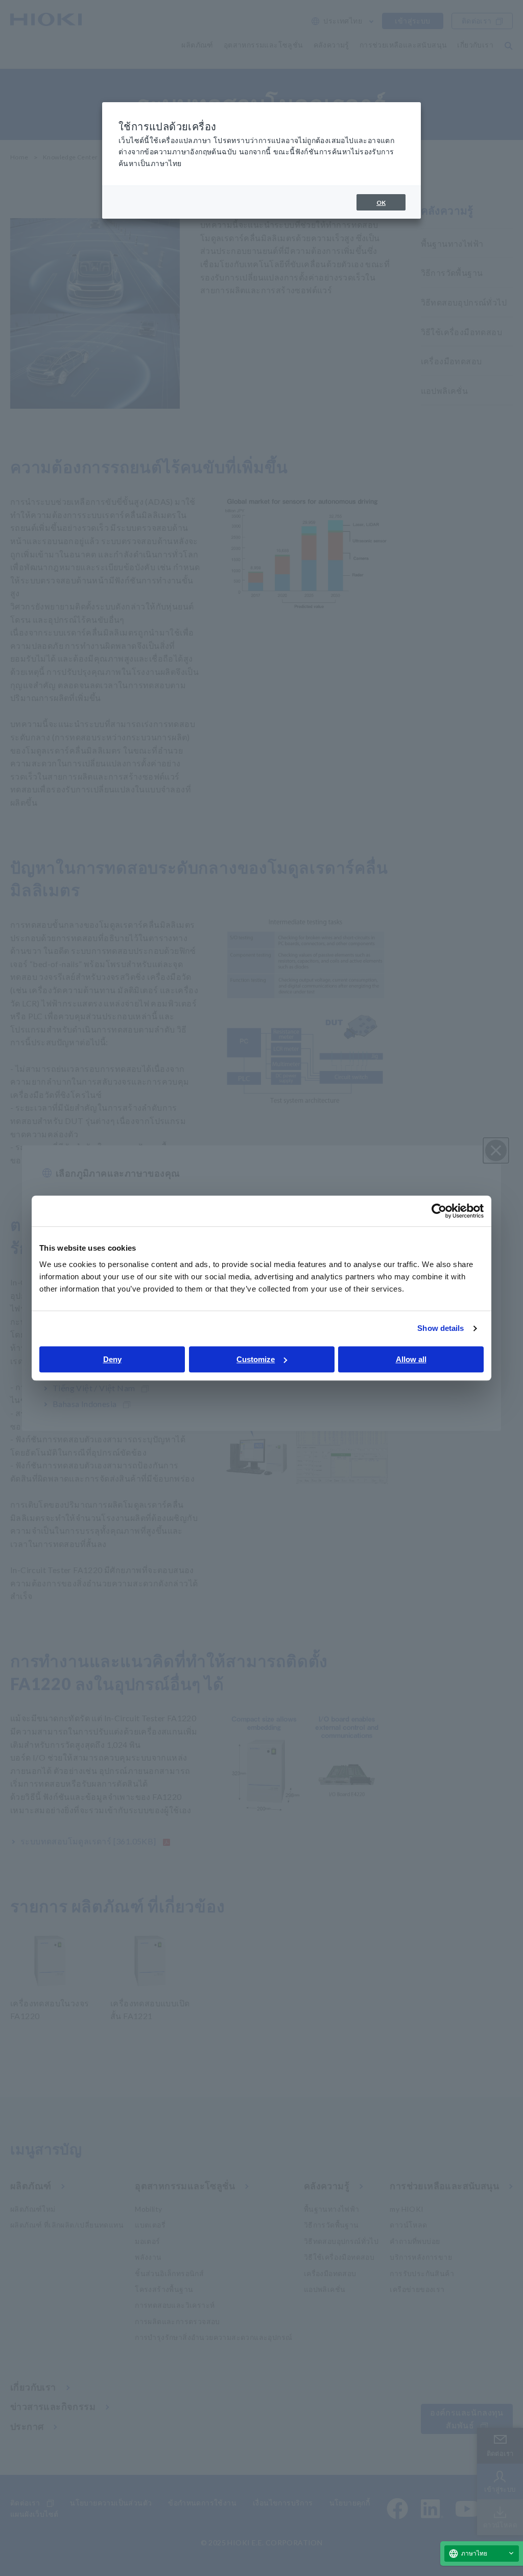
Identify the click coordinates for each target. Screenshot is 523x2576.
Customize (256, 1359)
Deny (112, 1359)
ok (381, 203)
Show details (441, 1328)
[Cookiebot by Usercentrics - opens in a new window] (439, 1211)
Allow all (411, 1359)
